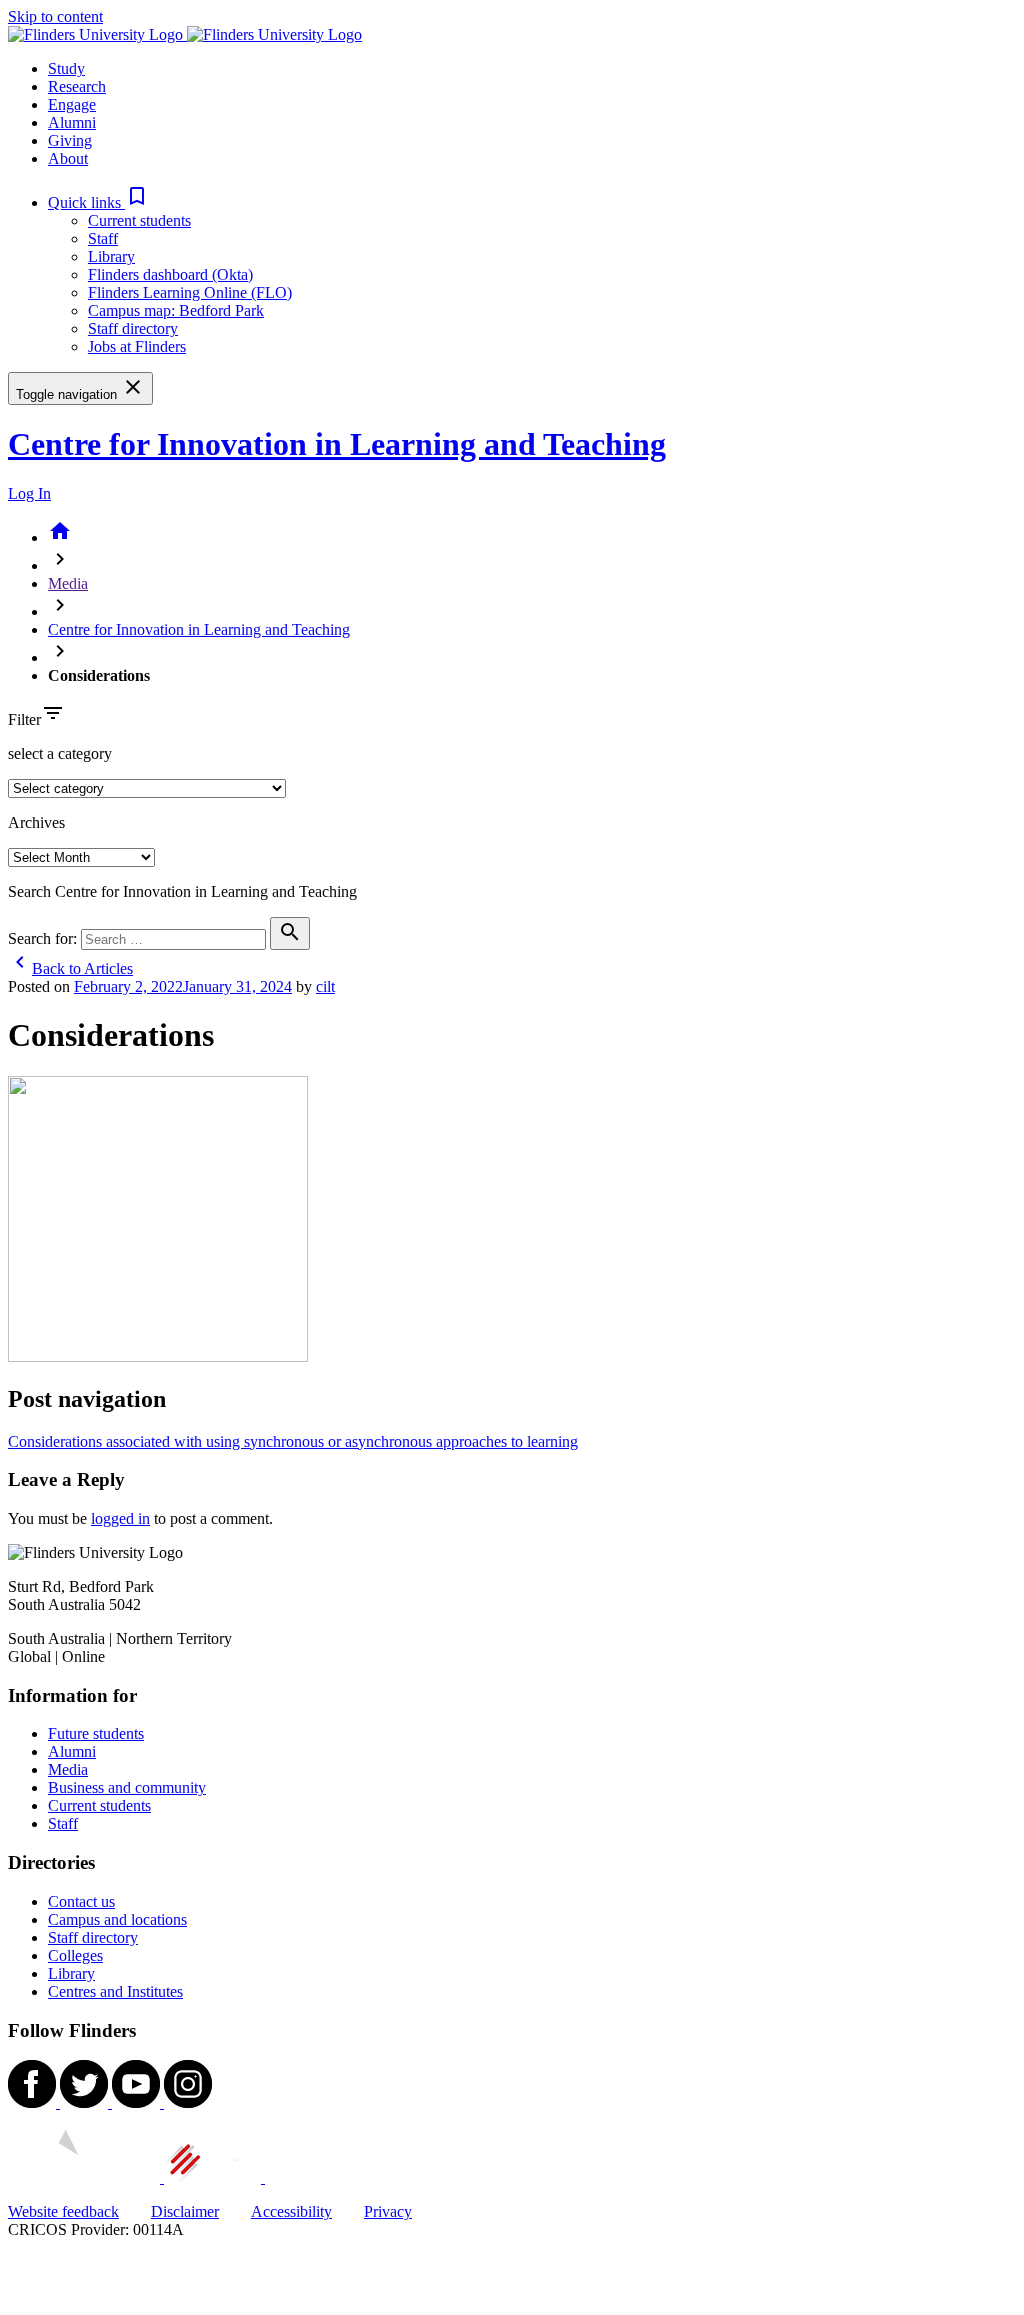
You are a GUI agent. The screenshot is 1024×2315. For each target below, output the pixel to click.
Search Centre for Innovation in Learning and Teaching (182, 891)
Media (68, 583)
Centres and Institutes (115, 1991)
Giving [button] (70, 140)
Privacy (388, 2211)
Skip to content (55, 16)
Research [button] (77, 86)
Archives (36, 822)
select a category (60, 753)
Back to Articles (70, 968)
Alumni (72, 1751)
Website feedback (63, 2211)
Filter (24, 719)
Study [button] (66, 68)
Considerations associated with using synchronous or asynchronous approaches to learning (293, 1441)
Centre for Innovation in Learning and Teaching (337, 444)
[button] (98, 202)
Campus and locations (117, 1919)
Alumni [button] (72, 122)
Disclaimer (185, 2211)
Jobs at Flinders (137, 346)
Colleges (75, 1955)
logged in (120, 1518)
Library (111, 256)
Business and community (127, 1787)
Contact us (81, 1901)
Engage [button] (72, 104)
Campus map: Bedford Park (176, 310)
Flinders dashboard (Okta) (170, 274)
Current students (139, 220)
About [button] (68, 158)
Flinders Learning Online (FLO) (190, 292)
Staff (103, 238)
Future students (96, 1733)
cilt (325, 986)
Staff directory (133, 328)
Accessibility (291, 2211)
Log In (29, 493)
